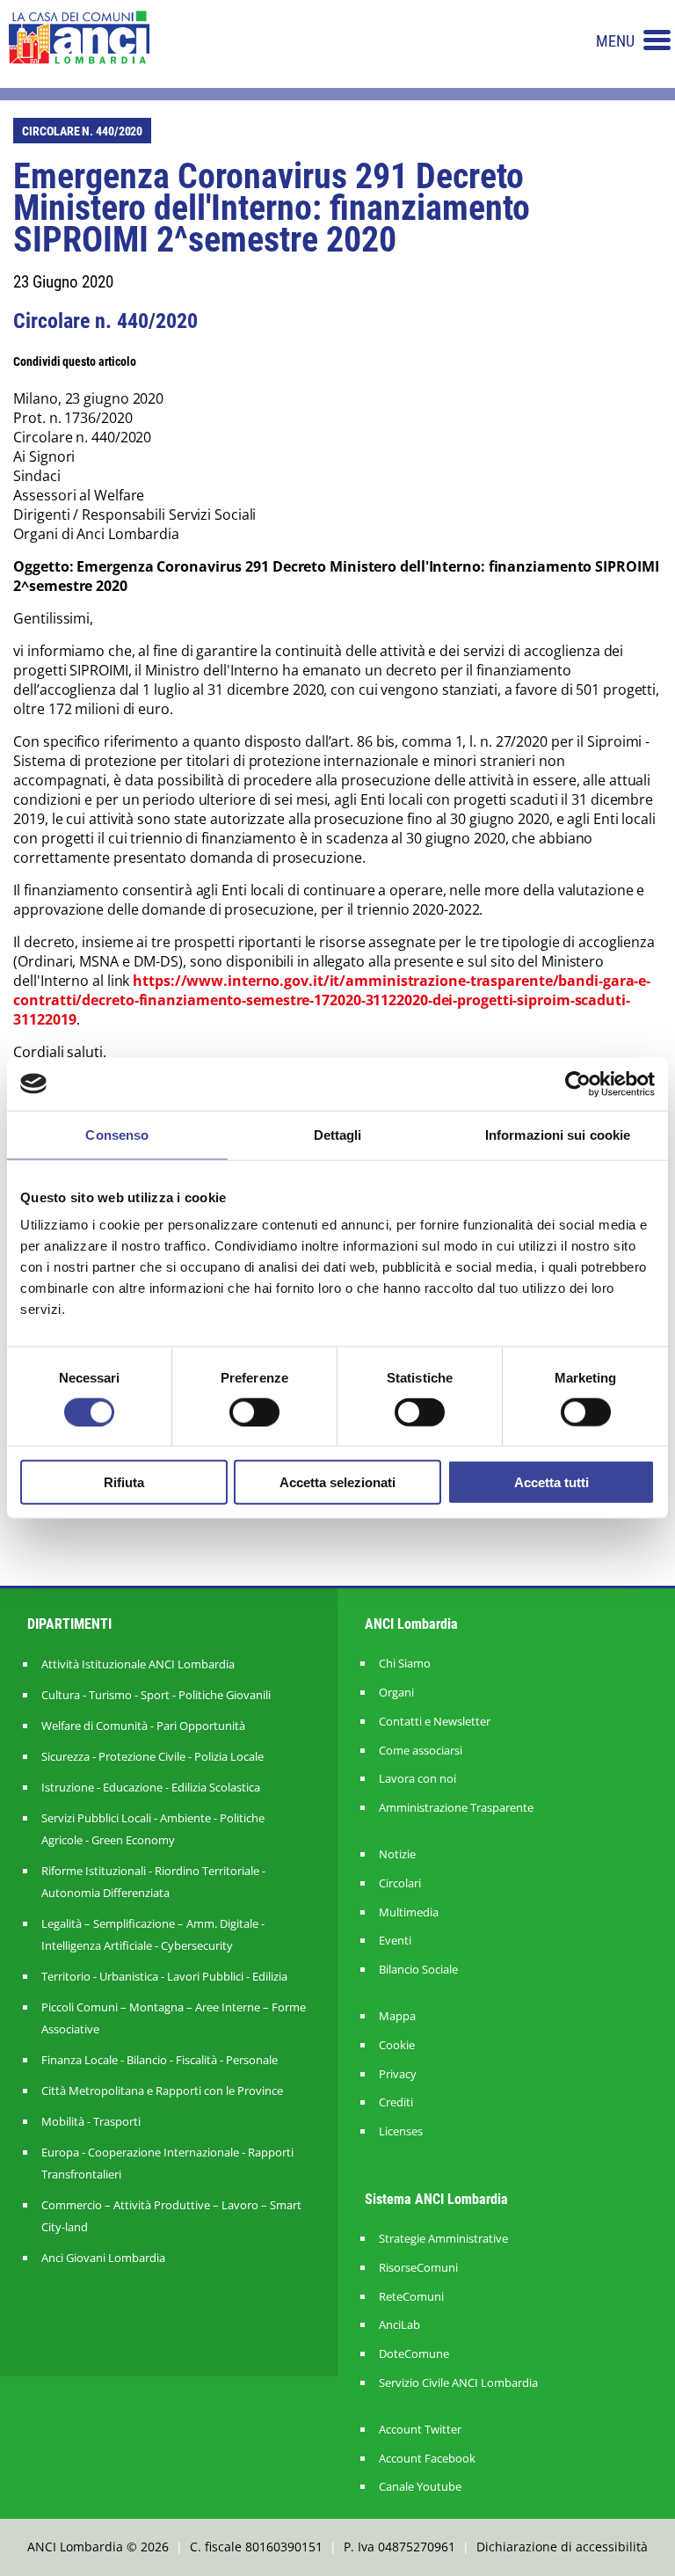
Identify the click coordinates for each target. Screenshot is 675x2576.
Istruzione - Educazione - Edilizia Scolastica (151, 1787)
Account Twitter (420, 2430)
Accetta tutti (552, 1482)
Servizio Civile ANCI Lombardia (458, 2383)
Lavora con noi (417, 1779)
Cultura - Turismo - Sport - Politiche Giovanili (156, 1695)
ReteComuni (411, 2297)
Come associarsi (421, 1751)
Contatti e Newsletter (435, 1722)
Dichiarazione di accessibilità (562, 2547)
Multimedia (409, 1912)
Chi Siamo (405, 1664)
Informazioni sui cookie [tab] (558, 1134)
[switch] (254, 1412)
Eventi (395, 1941)
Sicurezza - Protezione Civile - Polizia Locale (152, 1756)
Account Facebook (427, 2459)
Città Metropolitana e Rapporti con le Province (162, 2091)
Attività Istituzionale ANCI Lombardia (138, 1664)
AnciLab (399, 2325)
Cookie (397, 2045)
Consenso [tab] (117, 1134)
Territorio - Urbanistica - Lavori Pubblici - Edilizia (164, 1976)
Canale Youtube (420, 2487)
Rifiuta (124, 1482)
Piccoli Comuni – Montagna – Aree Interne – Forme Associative (174, 2018)
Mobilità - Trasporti (91, 2121)
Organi (396, 1693)
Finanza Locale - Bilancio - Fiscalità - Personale (160, 2060)
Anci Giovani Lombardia (103, 2258)
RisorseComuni (418, 2268)
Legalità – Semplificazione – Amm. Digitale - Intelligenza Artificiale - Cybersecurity (153, 1934)
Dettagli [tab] (338, 1134)
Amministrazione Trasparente (456, 1808)
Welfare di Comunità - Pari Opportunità (143, 1726)
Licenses (401, 2131)
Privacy (398, 2074)
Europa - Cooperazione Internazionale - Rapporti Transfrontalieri (167, 2163)
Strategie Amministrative (443, 2239)
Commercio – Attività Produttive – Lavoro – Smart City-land (171, 2216)
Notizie (397, 1854)
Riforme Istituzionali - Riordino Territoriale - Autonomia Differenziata (153, 1882)
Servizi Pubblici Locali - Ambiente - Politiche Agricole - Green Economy (153, 1829)
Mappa (397, 2016)
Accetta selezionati (337, 1482)
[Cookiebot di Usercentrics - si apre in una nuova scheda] (578, 1084)
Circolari (400, 1883)
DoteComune (414, 2354)
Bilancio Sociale (418, 1970)
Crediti (396, 2102)
